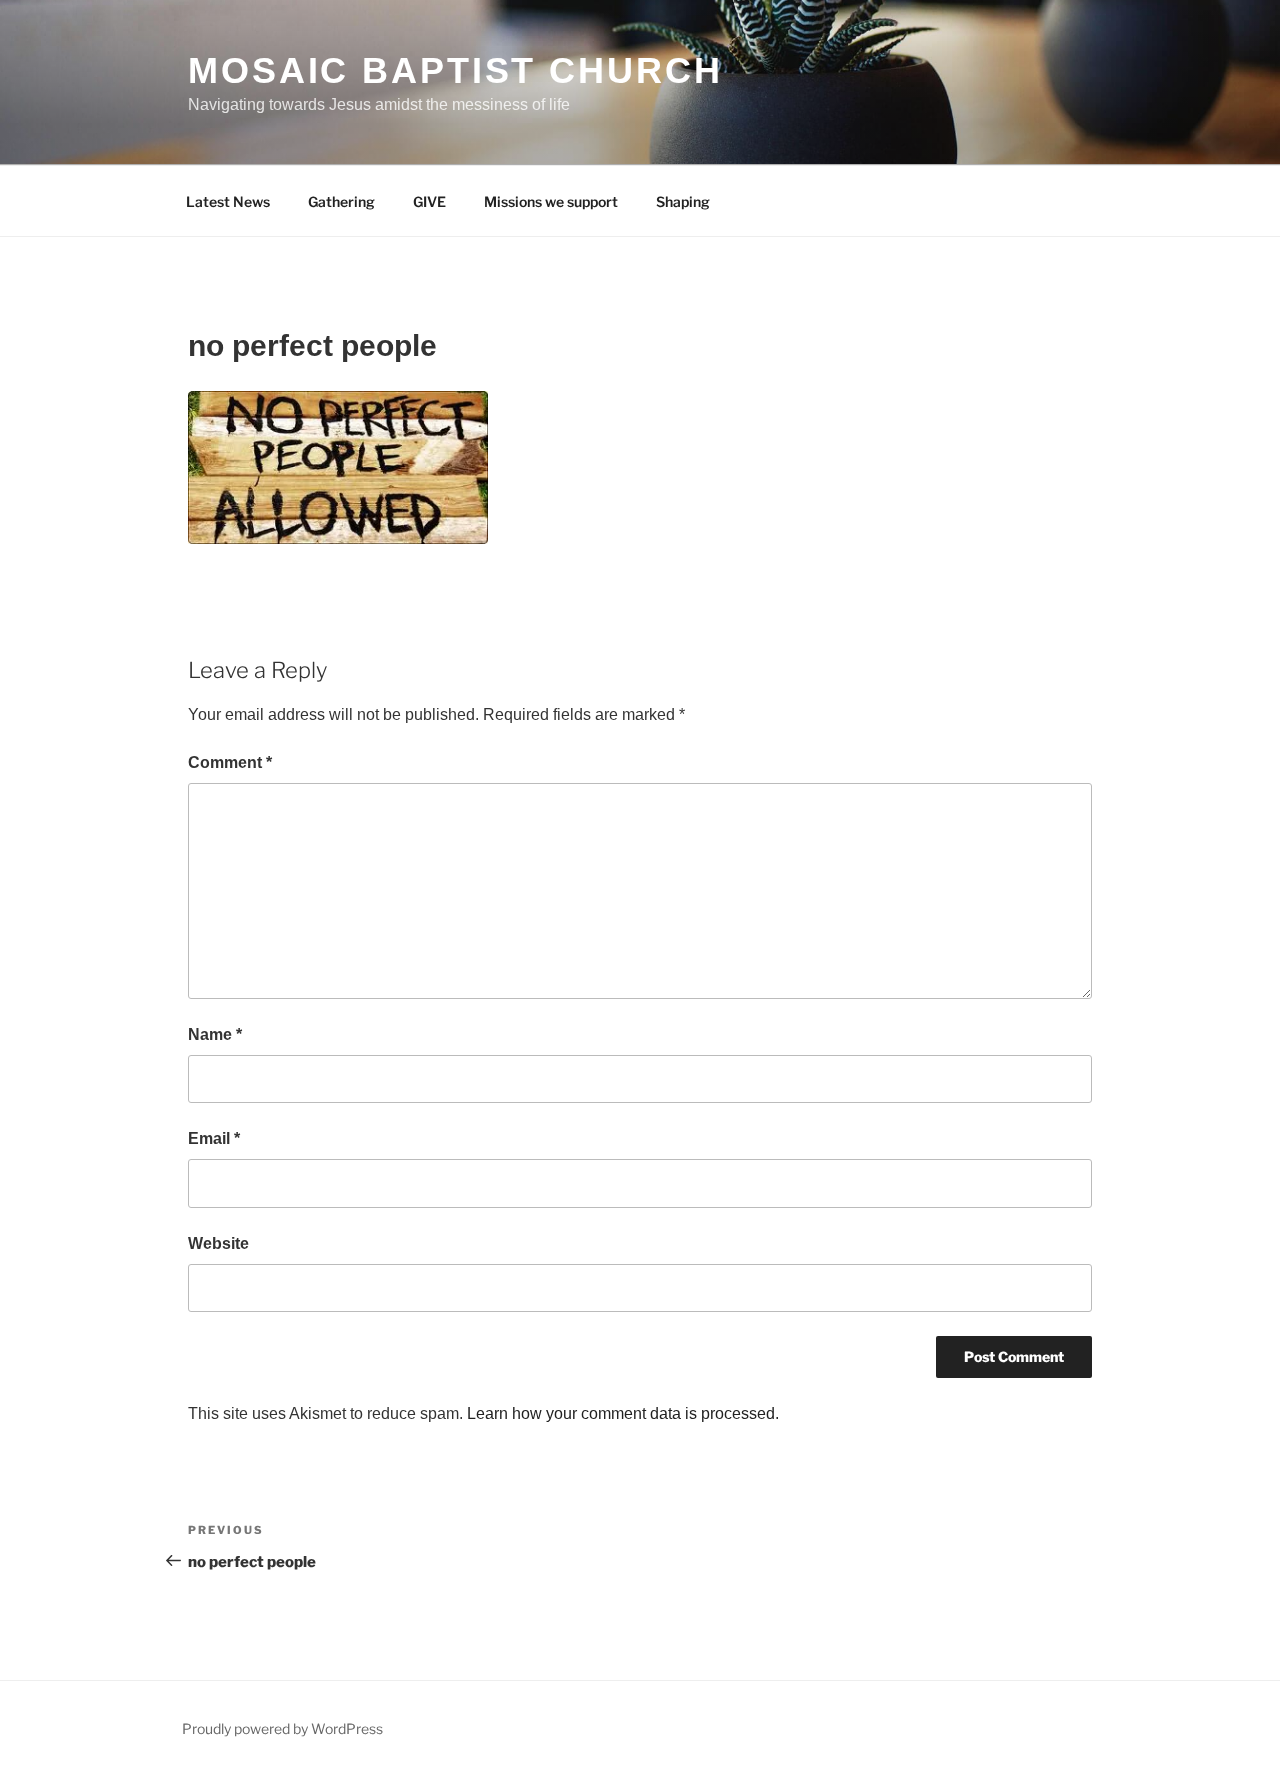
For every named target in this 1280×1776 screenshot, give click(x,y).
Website (218, 1243)
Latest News (228, 201)
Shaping (683, 201)
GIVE (429, 201)
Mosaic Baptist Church (455, 70)
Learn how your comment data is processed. (623, 1413)
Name (215, 1034)
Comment (230, 762)
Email (214, 1138)
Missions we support (551, 201)
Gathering (341, 201)
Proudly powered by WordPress (282, 1728)
